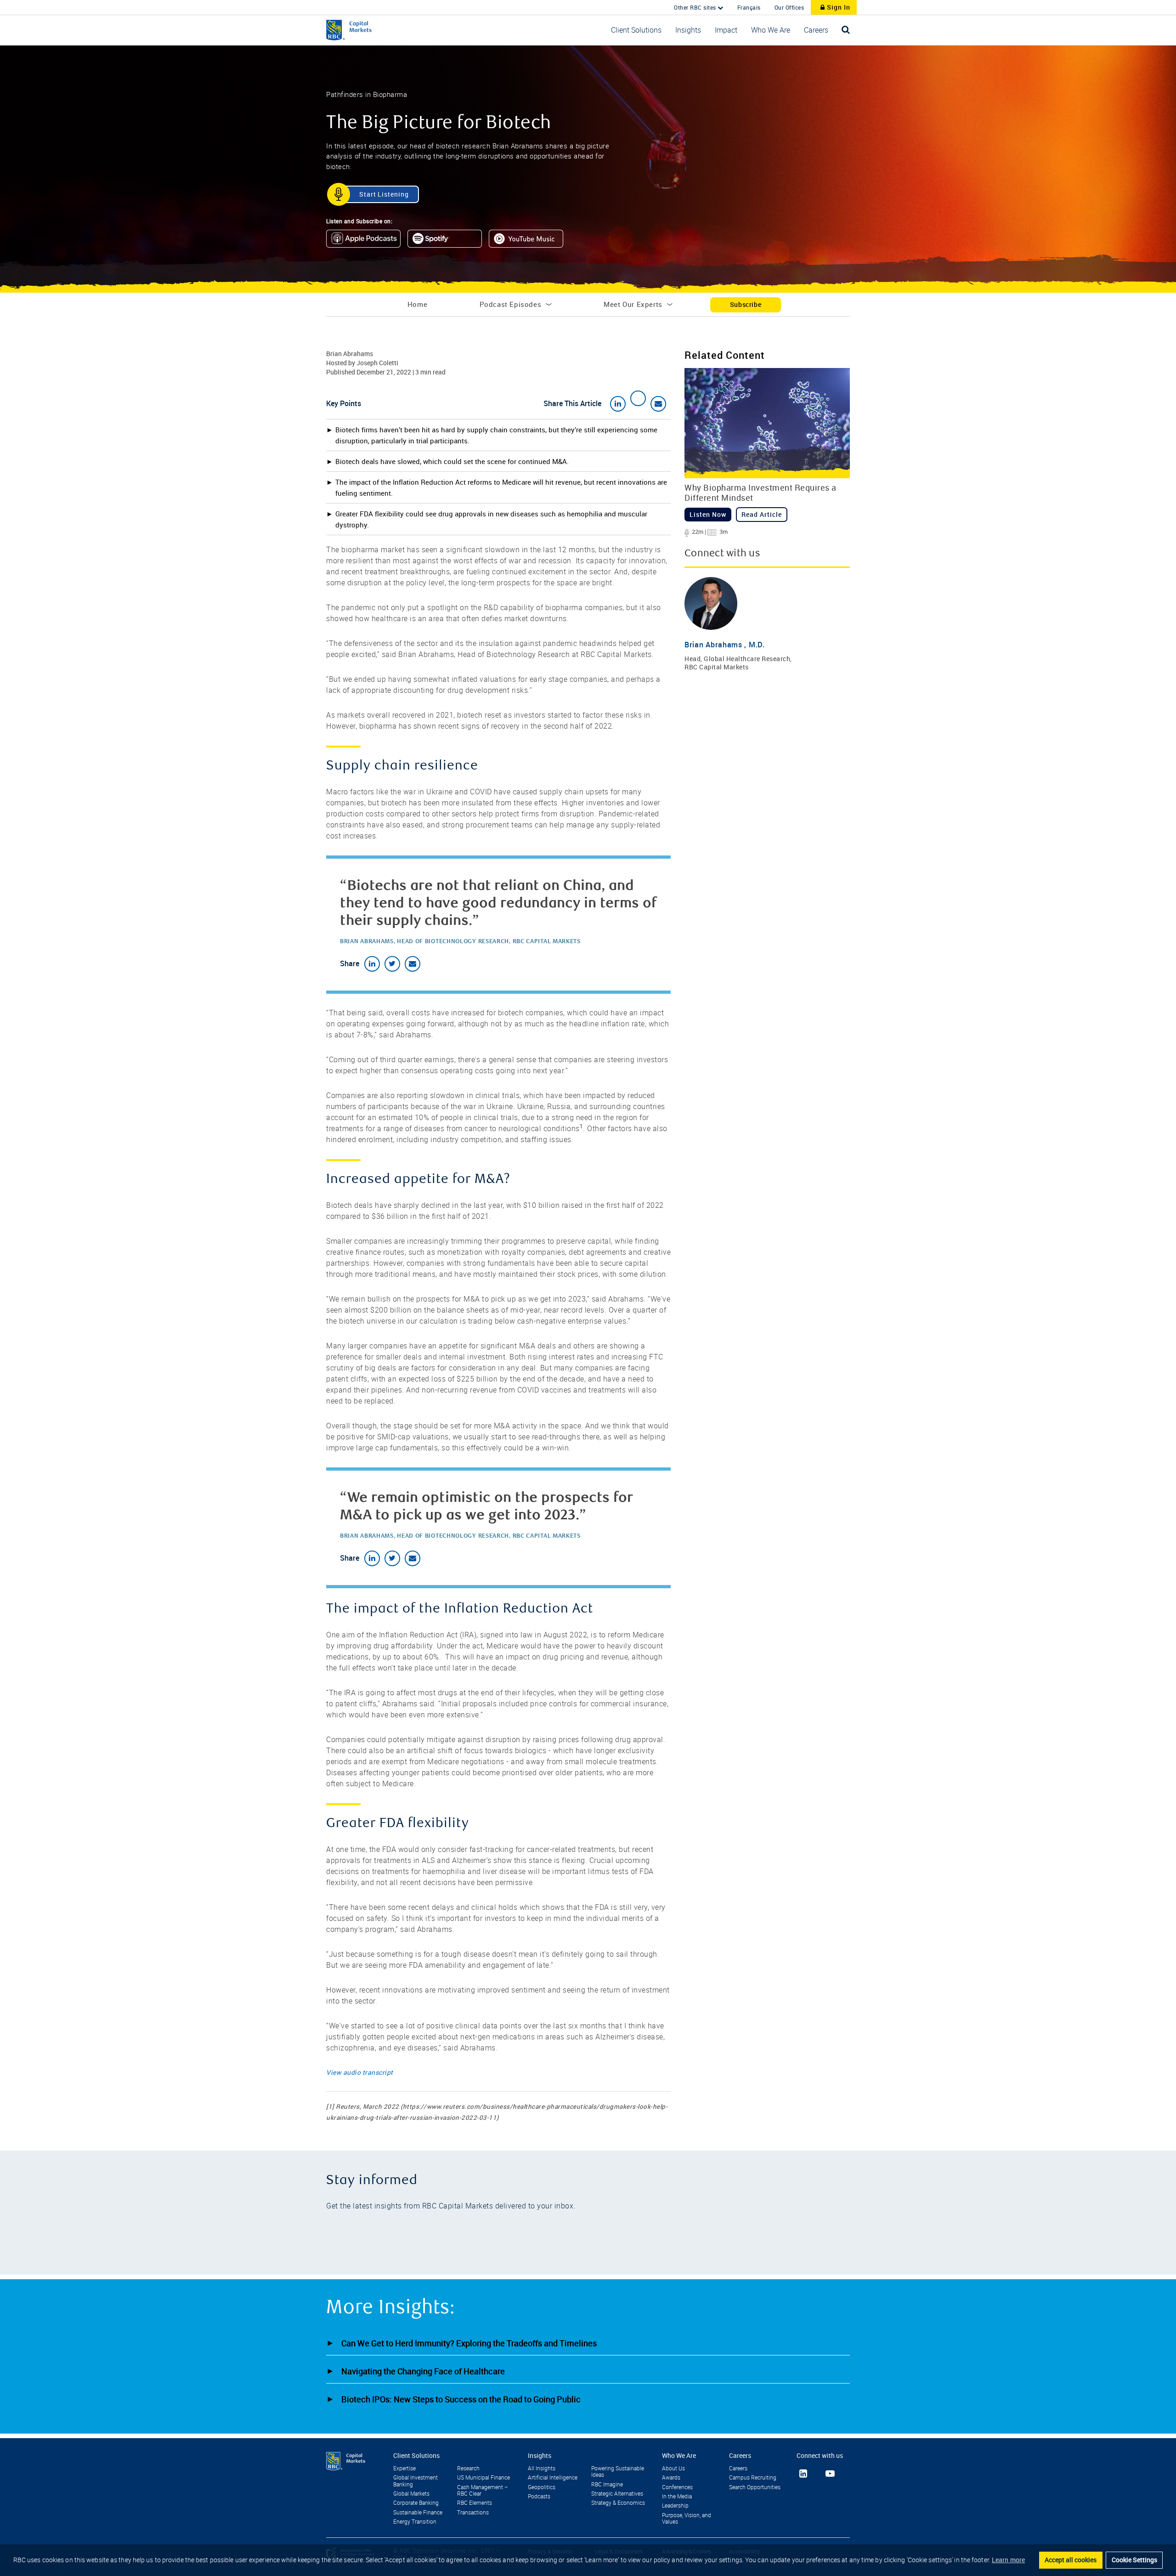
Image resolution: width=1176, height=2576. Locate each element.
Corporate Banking (416, 2503)
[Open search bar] (846, 30)
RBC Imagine (607, 2485)
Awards (671, 2478)
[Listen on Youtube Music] (529, 241)
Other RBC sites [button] (696, 7)
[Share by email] (658, 404)
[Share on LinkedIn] (618, 404)
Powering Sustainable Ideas (618, 2472)
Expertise (404, 2468)
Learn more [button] (1008, 2560)
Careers (738, 2468)
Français (749, 7)
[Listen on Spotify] (448, 241)
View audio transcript (360, 2072)
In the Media (677, 2497)
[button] (636, 30)
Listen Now (708, 514)
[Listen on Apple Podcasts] (367, 241)
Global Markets (411, 2494)
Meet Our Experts (633, 304)
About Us (673, 2468)
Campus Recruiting (753, 2478)
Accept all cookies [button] (1071, 2560)
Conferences (677, 2487)
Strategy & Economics (618, 2503)
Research (468, 2468)
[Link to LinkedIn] (803, 2474)
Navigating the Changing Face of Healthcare (423, 2371)
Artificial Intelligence (553, 2478)
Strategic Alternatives (617, 2494)
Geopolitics (542, 2487)
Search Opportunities (755, 2487)
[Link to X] (816, 2473)
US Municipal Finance (483, 2478)
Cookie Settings (1134, 2560)
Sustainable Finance (418, 2513)
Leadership (675, 2506)
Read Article (762, 514)
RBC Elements (475, 2503)
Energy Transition (415, 2522)
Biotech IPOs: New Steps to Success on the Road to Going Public (461, 2399)
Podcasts (539, 2497)
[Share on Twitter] (392, 964)
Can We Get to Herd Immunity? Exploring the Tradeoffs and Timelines (469, 2343)
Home (417, 304)
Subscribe (746, 304)
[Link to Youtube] (830, 2474)
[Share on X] (638, 398)
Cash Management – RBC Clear (483, 2491)
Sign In (838, 7)
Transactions (473, 2513)
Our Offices (789, 7)
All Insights (542, 2468)
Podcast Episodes (511, 304)
